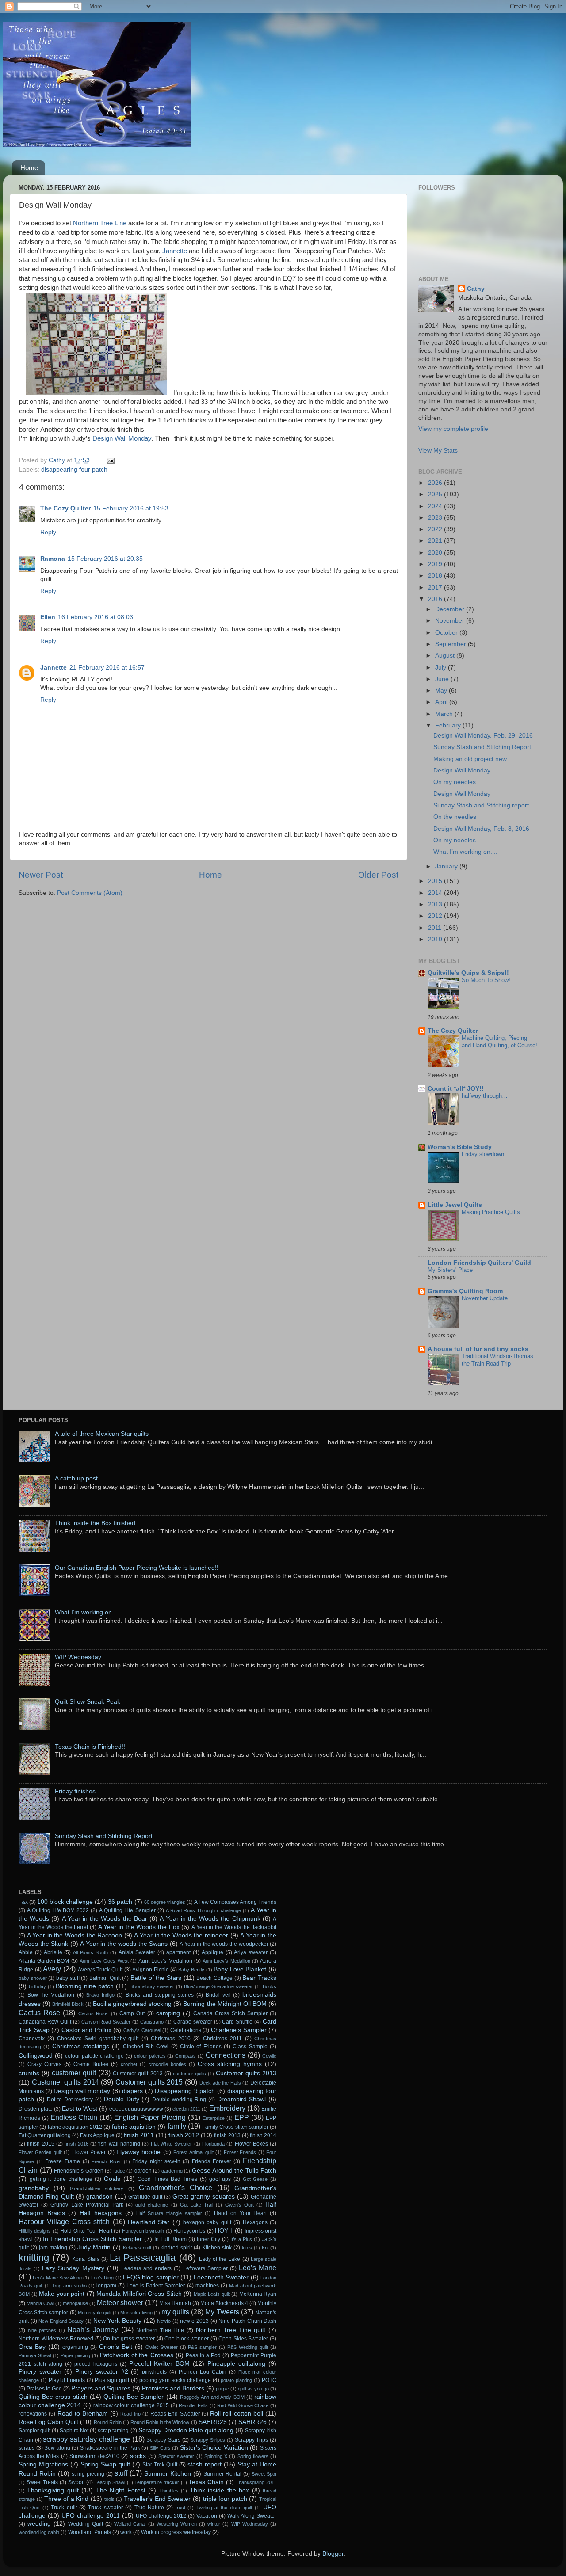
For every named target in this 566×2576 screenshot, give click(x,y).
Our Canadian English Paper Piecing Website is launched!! (137, 1568)
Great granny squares (204, 2197)
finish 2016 (76, 2144)
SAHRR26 (252, 2422)
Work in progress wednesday (176, 2532)
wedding (39, 2524)
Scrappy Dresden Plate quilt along (186, 2430)
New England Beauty (61, 2321)
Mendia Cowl (40, 2303)
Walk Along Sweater (252, 2516)
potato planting (236, 2380)
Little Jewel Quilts (455, 1205)
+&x (23, 1902)
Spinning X (216, 2456)
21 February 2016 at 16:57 (107, 668)
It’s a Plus (241, 2239)
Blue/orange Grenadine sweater (218, 1986)
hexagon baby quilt (207, 2222)
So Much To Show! (486, 980)
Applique (212, 1952)
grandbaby (34, 2188)
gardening (172, 2171)
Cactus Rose (39, 2013)
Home (29, 168)
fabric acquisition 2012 (75, 2127)
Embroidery (227, 2108)
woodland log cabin (39, 2532)
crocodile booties (167, 2064)
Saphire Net (74, 2431)
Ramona (53, 559)
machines (207, 2286)
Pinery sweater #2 (101, 2372)
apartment (178, 1952)
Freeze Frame (63, 2161)
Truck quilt (64, 2508)
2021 (436, 541)
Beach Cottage (214, 1978)
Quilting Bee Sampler (134, 2397)
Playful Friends (67, 2380)
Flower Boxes (251, 2144)
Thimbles (169, 2491)
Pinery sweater (40, 2372)
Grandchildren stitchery (97, 2188)
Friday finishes (75, 1791)
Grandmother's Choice (176, 2188)
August (446, 656)
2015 (436, 881)
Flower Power (89, 2152)
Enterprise (214, 2118)
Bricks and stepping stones (160, 1995)
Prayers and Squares (101, 2388)
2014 (436, 893)
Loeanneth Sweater (221, 2277)
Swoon (76, 2482)
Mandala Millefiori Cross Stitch (139, 2294)
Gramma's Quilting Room (465, 1291)
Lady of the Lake (220, 2259)
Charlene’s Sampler (239, 2030)
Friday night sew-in (156, 2161)
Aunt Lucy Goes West (104, 1961)
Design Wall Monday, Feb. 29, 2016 (483, 736)
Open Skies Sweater (243, 2339)
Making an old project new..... (474, 759)
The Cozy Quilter (65, 508)
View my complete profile (453, 429)
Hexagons (255, 2222)
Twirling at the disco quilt (224, 2508)
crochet (129, 2064)
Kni (265, 2248)
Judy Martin (94, 2247)
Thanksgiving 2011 (256, 2482)
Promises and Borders (173, 2388)
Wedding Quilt (86, 2524)
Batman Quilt (105, 1978)
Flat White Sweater (172, 2144)
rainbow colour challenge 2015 (131, 2405)
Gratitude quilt (145, 2197)
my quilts (175, 2312)
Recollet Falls (193, 2405)
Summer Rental (222, 2474)
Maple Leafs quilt (212, 2294)
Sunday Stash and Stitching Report (482, 747)
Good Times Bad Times (167, 2179)
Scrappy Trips (252, 2440)
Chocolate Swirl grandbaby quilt (98, 2039)
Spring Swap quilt (105, 2464)
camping (168, 2013)
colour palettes (150, 2056)
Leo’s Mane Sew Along (57, 2278)
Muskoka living (136, 2313)
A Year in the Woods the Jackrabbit (234, 1927)
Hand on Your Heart (240, 2213)
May (442, 691)
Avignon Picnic (150, 1970)
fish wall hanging (119, 2144)
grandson (99, 2197)
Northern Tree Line (100, 223)
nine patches (42, 2330)
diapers (132, 2091)
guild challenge (152, 2205)
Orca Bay (32, 2347)
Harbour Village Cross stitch (64, 2222)
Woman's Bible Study (460, 1147)
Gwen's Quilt (239, 2205)
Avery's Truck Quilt (100, 1970)
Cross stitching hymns (230, 2064)
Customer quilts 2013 (246, 2073)
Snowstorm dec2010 (94, 2456)
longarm (106, 2286)
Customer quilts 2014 (65, 2082)
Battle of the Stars (156, 1978)
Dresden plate (36, 2109)
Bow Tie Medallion (51, 1995)
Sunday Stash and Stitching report (481, 805)
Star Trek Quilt (160, 2465)
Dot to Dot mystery (70, 2100)
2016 (436, 599)
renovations (33, 2414)
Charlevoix (32, 2039)
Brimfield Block (68, 2004)
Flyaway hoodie (138, 2152)
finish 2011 (139, 2135)
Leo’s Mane (258, 2268)
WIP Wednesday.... (81, 1657)
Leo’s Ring (102, 2278)
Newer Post (41, 875)
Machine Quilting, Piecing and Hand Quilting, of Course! (499, 1042)
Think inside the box (219, 2490)
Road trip (130, 2414)
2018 (436, 576)
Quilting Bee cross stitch (53, 2397)
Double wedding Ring (179, 2100)
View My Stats (438, 451)
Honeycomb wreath (143, 2231)
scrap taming (113, 2431)
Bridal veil (218, 1995)
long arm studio (69, 2286)
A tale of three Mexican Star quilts (102, 1434)
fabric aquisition (134, 2127)
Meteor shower (120, 2302)
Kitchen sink (217, 2248)
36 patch (120, 1902)
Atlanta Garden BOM (44, 1961)
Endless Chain (74, 2117)
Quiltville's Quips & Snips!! (468, 973)
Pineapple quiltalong (236, 2364)
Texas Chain (206, 2482)
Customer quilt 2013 (138, 2074)
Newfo (164, 2321)
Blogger (333, 2554)
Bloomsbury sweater (152, 1986)
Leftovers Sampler (205, 2268)
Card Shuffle (237, 2022)
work (126, 2532)
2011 (436, 928)
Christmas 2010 (170, 2039)
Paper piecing (75, 2355)
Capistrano (152, 2022)
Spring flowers (253, 2456)
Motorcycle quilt (95, 2313)
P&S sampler (202, 2347)
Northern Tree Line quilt (231, 2330)
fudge (119, 2171)
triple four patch (225, 2499)
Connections (226, 2055)
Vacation (207, 2516)
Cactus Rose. (94, 2013)
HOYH (224, 2231)
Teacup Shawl (110, 2482)
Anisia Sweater (137, 1952)
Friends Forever (212, 2161)
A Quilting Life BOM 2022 (58, 1910)
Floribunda (213, 2144)
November (451, 621)
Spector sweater (176, 2456)
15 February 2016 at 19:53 (131, 508)
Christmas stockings (81, 2046)
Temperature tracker (157, 2482)
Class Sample (250, 2047)
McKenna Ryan (258, 2294)
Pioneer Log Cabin (203, 2372)
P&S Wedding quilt (248, 2347)
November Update (485, 1298)
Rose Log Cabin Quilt (48, 2422)
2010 (436, 939)
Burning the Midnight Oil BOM (225, 2004)
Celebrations (186, 2030)
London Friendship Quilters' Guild (479, 1263)
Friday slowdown (483, 1154)
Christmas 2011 (222, 2039)
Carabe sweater (193, 2022)
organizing (75, 2347)
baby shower (33, 1978)
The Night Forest (121, 2490)
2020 (436, 553)
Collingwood (36, 2056)
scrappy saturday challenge (86, 2439)
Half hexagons (101, 2213)
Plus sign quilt (112, 2380)
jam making (53, 2248)
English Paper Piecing (150, 2117)
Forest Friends (240, 2152)
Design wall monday (82, 2091)
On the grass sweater (129, 2339)
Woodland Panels (90, 2532)
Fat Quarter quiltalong (45, 2135)
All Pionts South (90, 1952)
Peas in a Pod (203, 2355)
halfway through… (485, 1096)
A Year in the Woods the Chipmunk (210, 1919)
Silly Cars (160, 2448)
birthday (37, 1986)
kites (247, 2248)
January (447, 866)
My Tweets (222, 2312)
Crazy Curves (44, 2064)
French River (106, 2161)
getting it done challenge (61, 2179)
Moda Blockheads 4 (224, 2303)
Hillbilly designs (35, 2231)
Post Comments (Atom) (90, 893)
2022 (436, 529)
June (443, 679)
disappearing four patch (74, 470)
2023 (436, 518)
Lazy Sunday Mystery (73, 2268)
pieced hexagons (96, 2364)
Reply (48, 532)
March (445, 714)
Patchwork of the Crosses (136, 2355)
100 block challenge (65, 1902)
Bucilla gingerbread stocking (132, 2004)
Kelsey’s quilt (137, 2248)
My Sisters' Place (450, 1270)
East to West (80, 2109)
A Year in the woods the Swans (124, 1944)
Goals (112, 2179)
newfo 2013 (194, 2321)
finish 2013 (227, 2135)
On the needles (455, 817)
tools (109, 2499)
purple (222, 2389)
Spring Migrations (43, 2464)
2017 (436, 588)
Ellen (48, 617)
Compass (185, 2056)
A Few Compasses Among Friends (235, 1902)
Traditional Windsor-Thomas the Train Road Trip (497, 1360)
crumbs (29, 2073)
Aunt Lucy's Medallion (165, 1961)
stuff (121, 2473)
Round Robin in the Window (160, 2422)
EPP (242, 2117)
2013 (436, 904)
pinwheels (154, 2372)
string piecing (88, 2474)
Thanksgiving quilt (53, 2490)
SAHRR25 (213, 2422)
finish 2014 (263, 2135)
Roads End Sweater (175, 2414)
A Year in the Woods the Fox (139, 1927)
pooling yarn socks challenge (175, 2380)
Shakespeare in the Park (110, 2448)
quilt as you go (253, 2389)
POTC (269, 2380)
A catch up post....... (82, 1478)
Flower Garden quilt (40, 2152)
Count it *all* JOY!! (456, 1089)
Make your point (62, 2294)
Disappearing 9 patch (185, 2091)
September (451, 644)
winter (214, 2524)
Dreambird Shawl (242, 2099)
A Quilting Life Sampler (127, 1910)
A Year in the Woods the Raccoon (75, 1935)
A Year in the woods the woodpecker (224, 1944)
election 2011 (186, 2109)
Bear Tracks (259, 1978)
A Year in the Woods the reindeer (181, 1935)
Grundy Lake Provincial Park (87, 2205)
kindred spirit (176, 2248)
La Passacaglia (143, 2258)
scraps (27, 2448)
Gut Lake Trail (197, 2205)
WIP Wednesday (250, 2524)
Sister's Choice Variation (214, 2448)
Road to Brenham (83, 2414)
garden (143, 2171)
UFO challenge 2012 (161, 2516)
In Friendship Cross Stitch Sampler (92, 2239)
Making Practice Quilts (491, 1212)
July (442, 668)
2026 (436, 483)
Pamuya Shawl (35, 2355)
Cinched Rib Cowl (146, 2047)
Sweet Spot (264, 2474)
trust (180, 2508)
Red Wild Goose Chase (243, 2405)
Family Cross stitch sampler (235, 2127)
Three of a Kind (66, 2499)
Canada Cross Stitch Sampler (230, 2013)
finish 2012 (184, 2135)
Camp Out (132, 2013)
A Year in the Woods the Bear (105, 1919)
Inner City (208, 2239)
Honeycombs (189, 2231)
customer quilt (74, 2073)
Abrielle (53, 1952)
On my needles (455, 782)
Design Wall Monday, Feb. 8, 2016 (481, 829)
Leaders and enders (146, 2268)
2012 (436, 916)
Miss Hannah (175, 2303)
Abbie (26, 1952)
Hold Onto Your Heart (86, 2231)
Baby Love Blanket (240, 1969)
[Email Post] (110, 460)
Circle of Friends (201, 2047)
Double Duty (122, 2099)
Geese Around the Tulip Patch (234, 2171)
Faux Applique (97, 2135)
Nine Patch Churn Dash (247, 2321)
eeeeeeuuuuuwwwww (136, 2109)
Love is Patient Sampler (156, 2286)
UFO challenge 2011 (91, 2516)
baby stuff (68, 1978)
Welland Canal (130, 2524)
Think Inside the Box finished (95, 1523)
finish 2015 (40, 2144)
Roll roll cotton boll (237, 2414)
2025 (436, 494)
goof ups (220, 2179)
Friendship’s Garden (79, 2171)
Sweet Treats (42, 2482)
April (442, 702)
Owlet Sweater (162, 2347)
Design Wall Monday (122, 438)
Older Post (378, 875)
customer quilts (189, 2074)
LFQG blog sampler (151, 2277)
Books (270, 1986)
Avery (52, 1969)
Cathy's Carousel (142, 2030)
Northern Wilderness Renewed (56, 2339)
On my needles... (457, 840)
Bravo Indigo (100, 1995)
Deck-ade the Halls (220, 2083)
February (449, 725)
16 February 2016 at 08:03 (96, 617)
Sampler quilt (34, 2431)
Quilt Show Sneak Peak (88, 1702)
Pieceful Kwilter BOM (160, 2364)
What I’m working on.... (465, 852)
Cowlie (269, 2056)
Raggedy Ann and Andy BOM (212, 2397)
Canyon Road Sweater (106, 2022)
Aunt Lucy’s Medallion (226, 1961)
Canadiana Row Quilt (45, 2022)
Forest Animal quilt (193, 2152)
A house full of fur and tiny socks (478, 1349)
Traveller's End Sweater (157, 2499)
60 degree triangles (165, 1902)
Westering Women (177, 2524)
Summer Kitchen (168, 2474)
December (451, 609)
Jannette (175, 251)
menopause (75, 2303)
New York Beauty (117, 2321)
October (447, 633)
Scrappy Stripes (208, 2440)
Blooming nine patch (85, 1986)
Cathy (476, 289)
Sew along (57, 2448)
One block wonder (187, 2339)
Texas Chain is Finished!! (90, 1747)
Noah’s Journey (93, 2329)
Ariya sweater (251, 1952)
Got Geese (255, 2179)
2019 (436, 564)
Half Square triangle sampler (169, 2213)
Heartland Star (149, 2222)
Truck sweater (105, 2508)
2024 (436, 506)
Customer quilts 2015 (149, 2082)
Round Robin (108, 2422)
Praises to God (44, 2389)
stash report (205, 2464)
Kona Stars (86, 2259)
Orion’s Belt (116, 2347)
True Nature (149, 2508)
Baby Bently (191, 1970)
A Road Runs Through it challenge (203, 1910)
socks (138, 2456)
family (177, 2126)
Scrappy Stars (163, 2440)
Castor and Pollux (86, 2030)
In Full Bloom (170, 2239)
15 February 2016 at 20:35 (105, 559)
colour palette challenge (94, 2056)
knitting (34, 2258)
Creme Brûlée (91, 2064)
